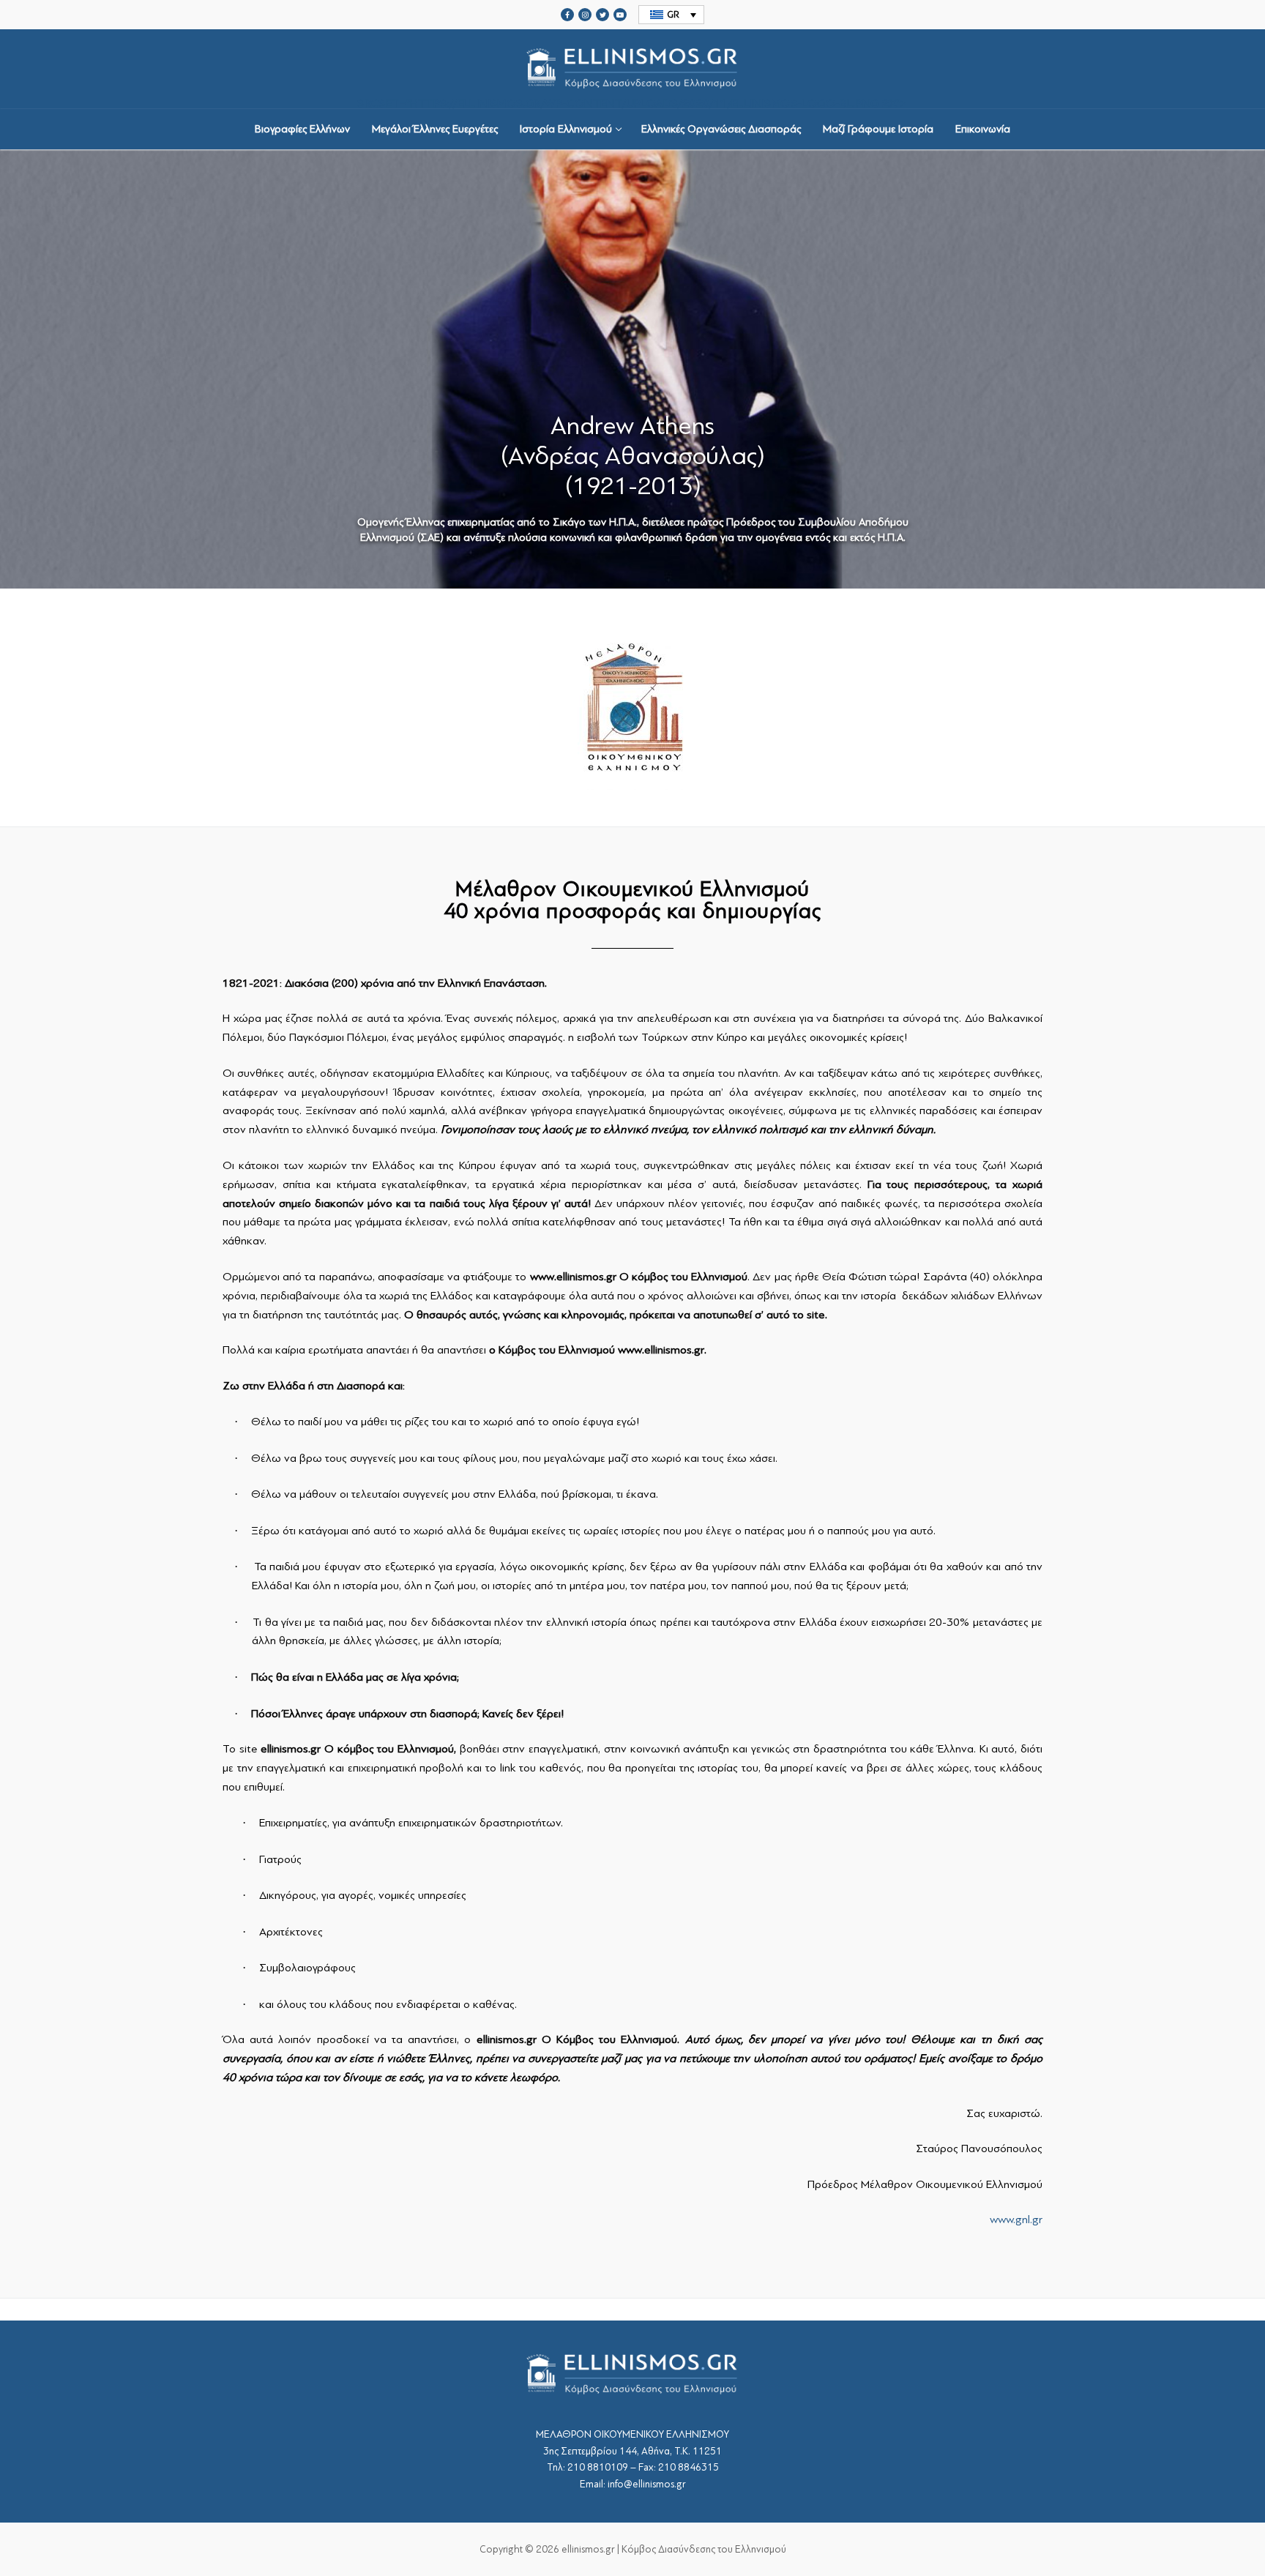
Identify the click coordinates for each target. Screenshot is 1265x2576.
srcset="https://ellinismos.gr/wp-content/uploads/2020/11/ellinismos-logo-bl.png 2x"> (632, 102)
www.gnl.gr (1016, 2220)
